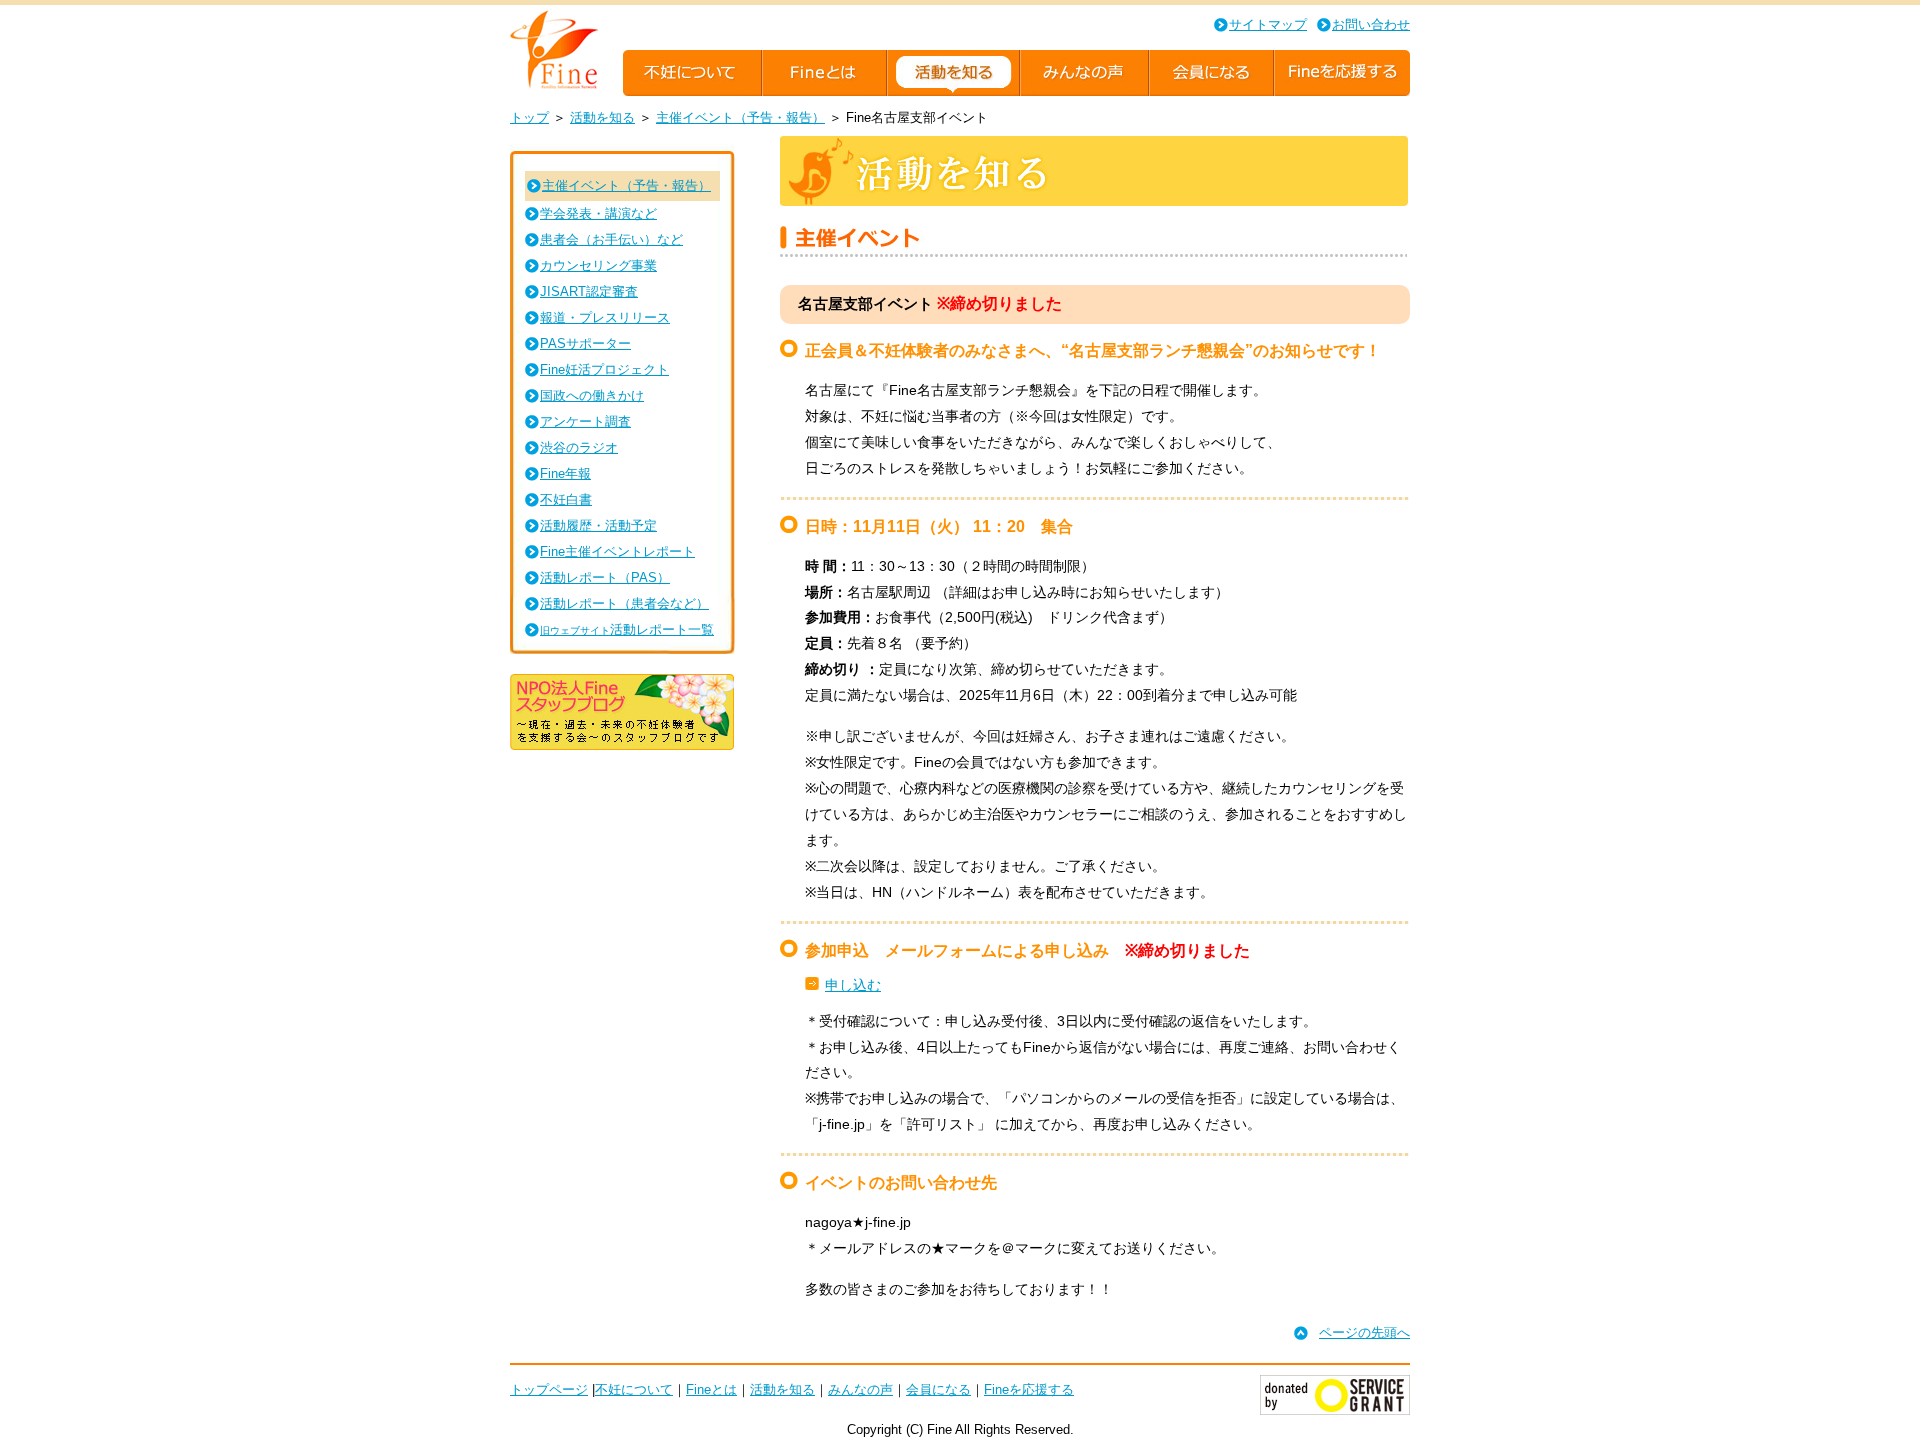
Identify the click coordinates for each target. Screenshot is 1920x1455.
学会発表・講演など (598, 213)
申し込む (853, 985)
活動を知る (602, 117)
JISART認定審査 (589, 291)
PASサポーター (585, 343)
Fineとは (711, 1389)
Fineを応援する (1029, 1389)
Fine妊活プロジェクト (604, 369)
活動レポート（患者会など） (624, 603)
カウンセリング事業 (598, 265)
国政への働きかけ (592, 395)
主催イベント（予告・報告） (740, 117)
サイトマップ (1268, 24)
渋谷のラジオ (579, 447)
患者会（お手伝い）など (611, 239)
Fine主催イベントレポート (617, 551)
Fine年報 (565, 473)
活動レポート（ (605, 577)
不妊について (634, 1389)
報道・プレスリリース (605, 317)
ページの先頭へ (1364, 1332)
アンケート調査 (585, 421)
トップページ (549, 1389)
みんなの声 (860, 1389)
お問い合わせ (1371, 24)
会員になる (938, 1389)
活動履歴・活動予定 (598, 525)
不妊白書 (566, 499)
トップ (529, 117)
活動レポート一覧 (627, 629)
